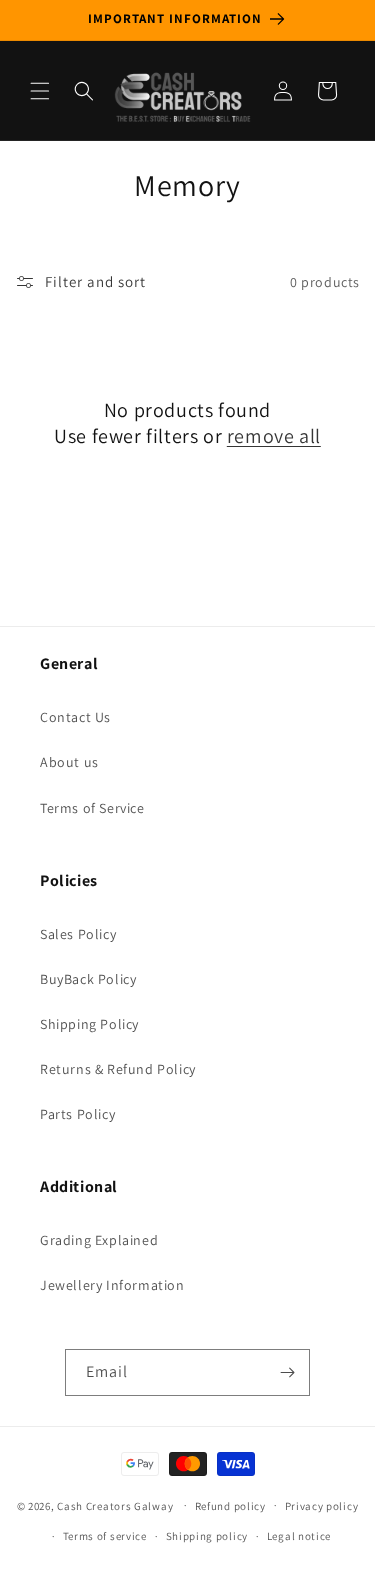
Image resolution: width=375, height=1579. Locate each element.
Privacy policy (322, 1506)
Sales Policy (78, 934)
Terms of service (105, 1536)
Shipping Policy (89, 1024)
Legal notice (299, 1536)
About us (69, 762)
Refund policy (230, 1506)
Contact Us (75, 717)
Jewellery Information (112, 1285)
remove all (274, 436)
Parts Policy (77, 1114)
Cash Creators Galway (115, 1505)
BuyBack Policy (88, 979)
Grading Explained (99, 1240)
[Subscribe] (287, 1372)
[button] (40, 91)
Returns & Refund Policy (118, 1069)
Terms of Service (92, 808)
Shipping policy (207, 1536)
